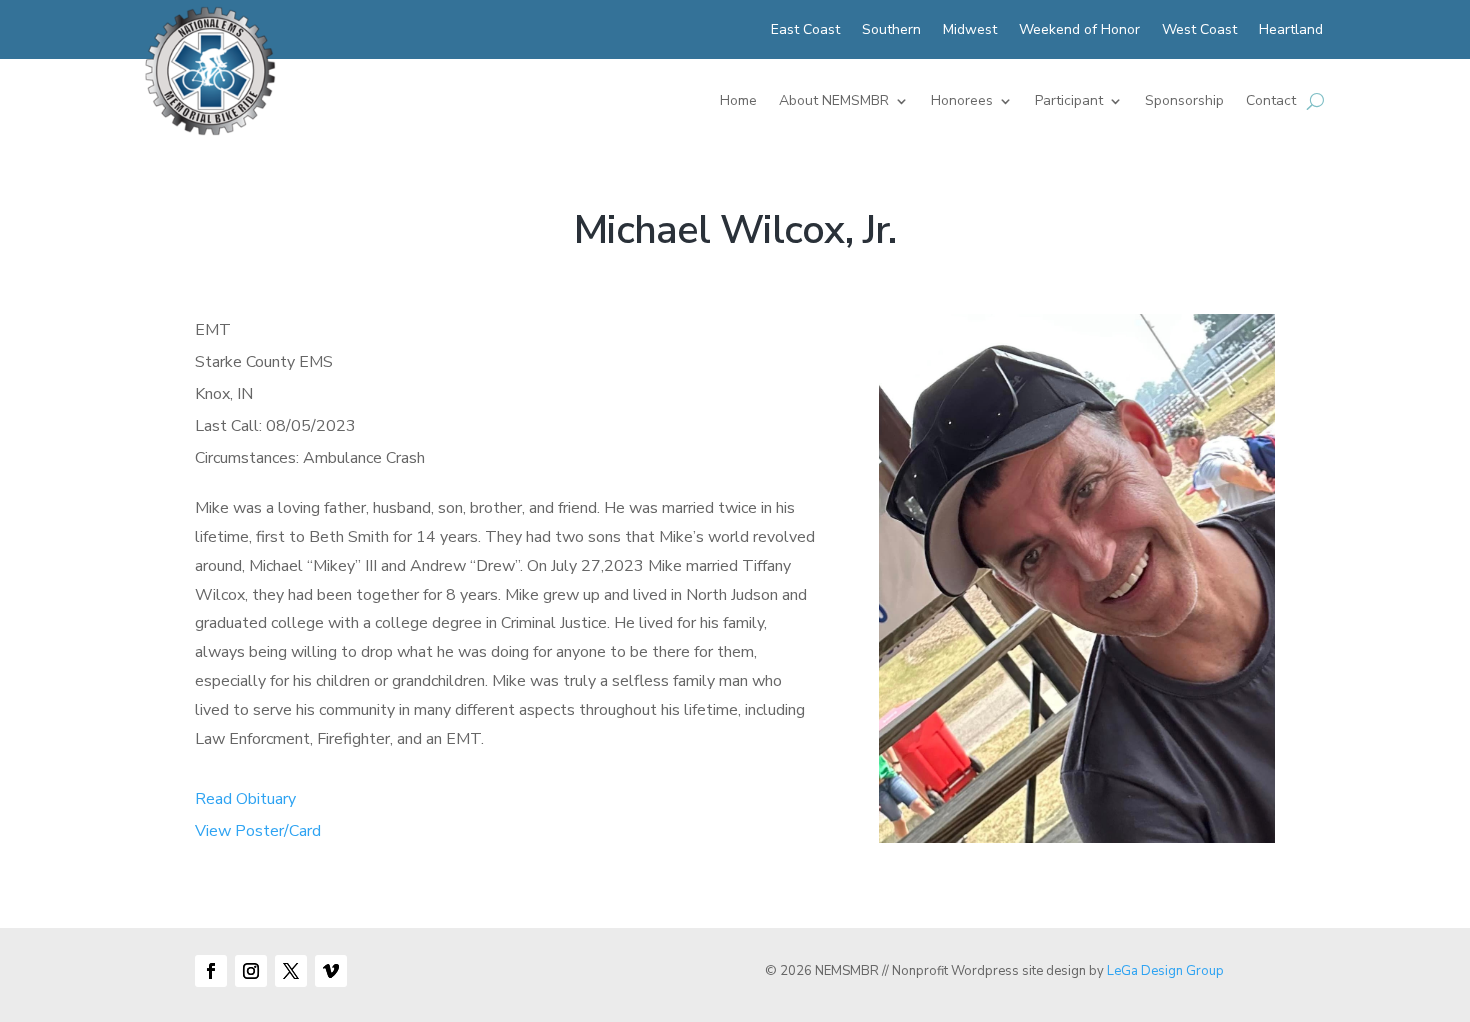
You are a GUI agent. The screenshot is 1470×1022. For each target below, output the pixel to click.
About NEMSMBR (834, 102)
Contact (1271, 102)
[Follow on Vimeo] (331, 971)
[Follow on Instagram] (251, 971)
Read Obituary (245, 799)
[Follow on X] (291, 971)
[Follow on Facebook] (211, 971)
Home (738, 102)
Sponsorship (1184, 102)
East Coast (805, 31)
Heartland (1291, 31)
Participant (1069, 102)
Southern (891, 31)
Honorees (962, 102)
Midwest (970, 31)
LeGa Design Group (1165, 971)
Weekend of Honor (1079, 31)
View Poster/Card (258, 831)
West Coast (1199, 31)
